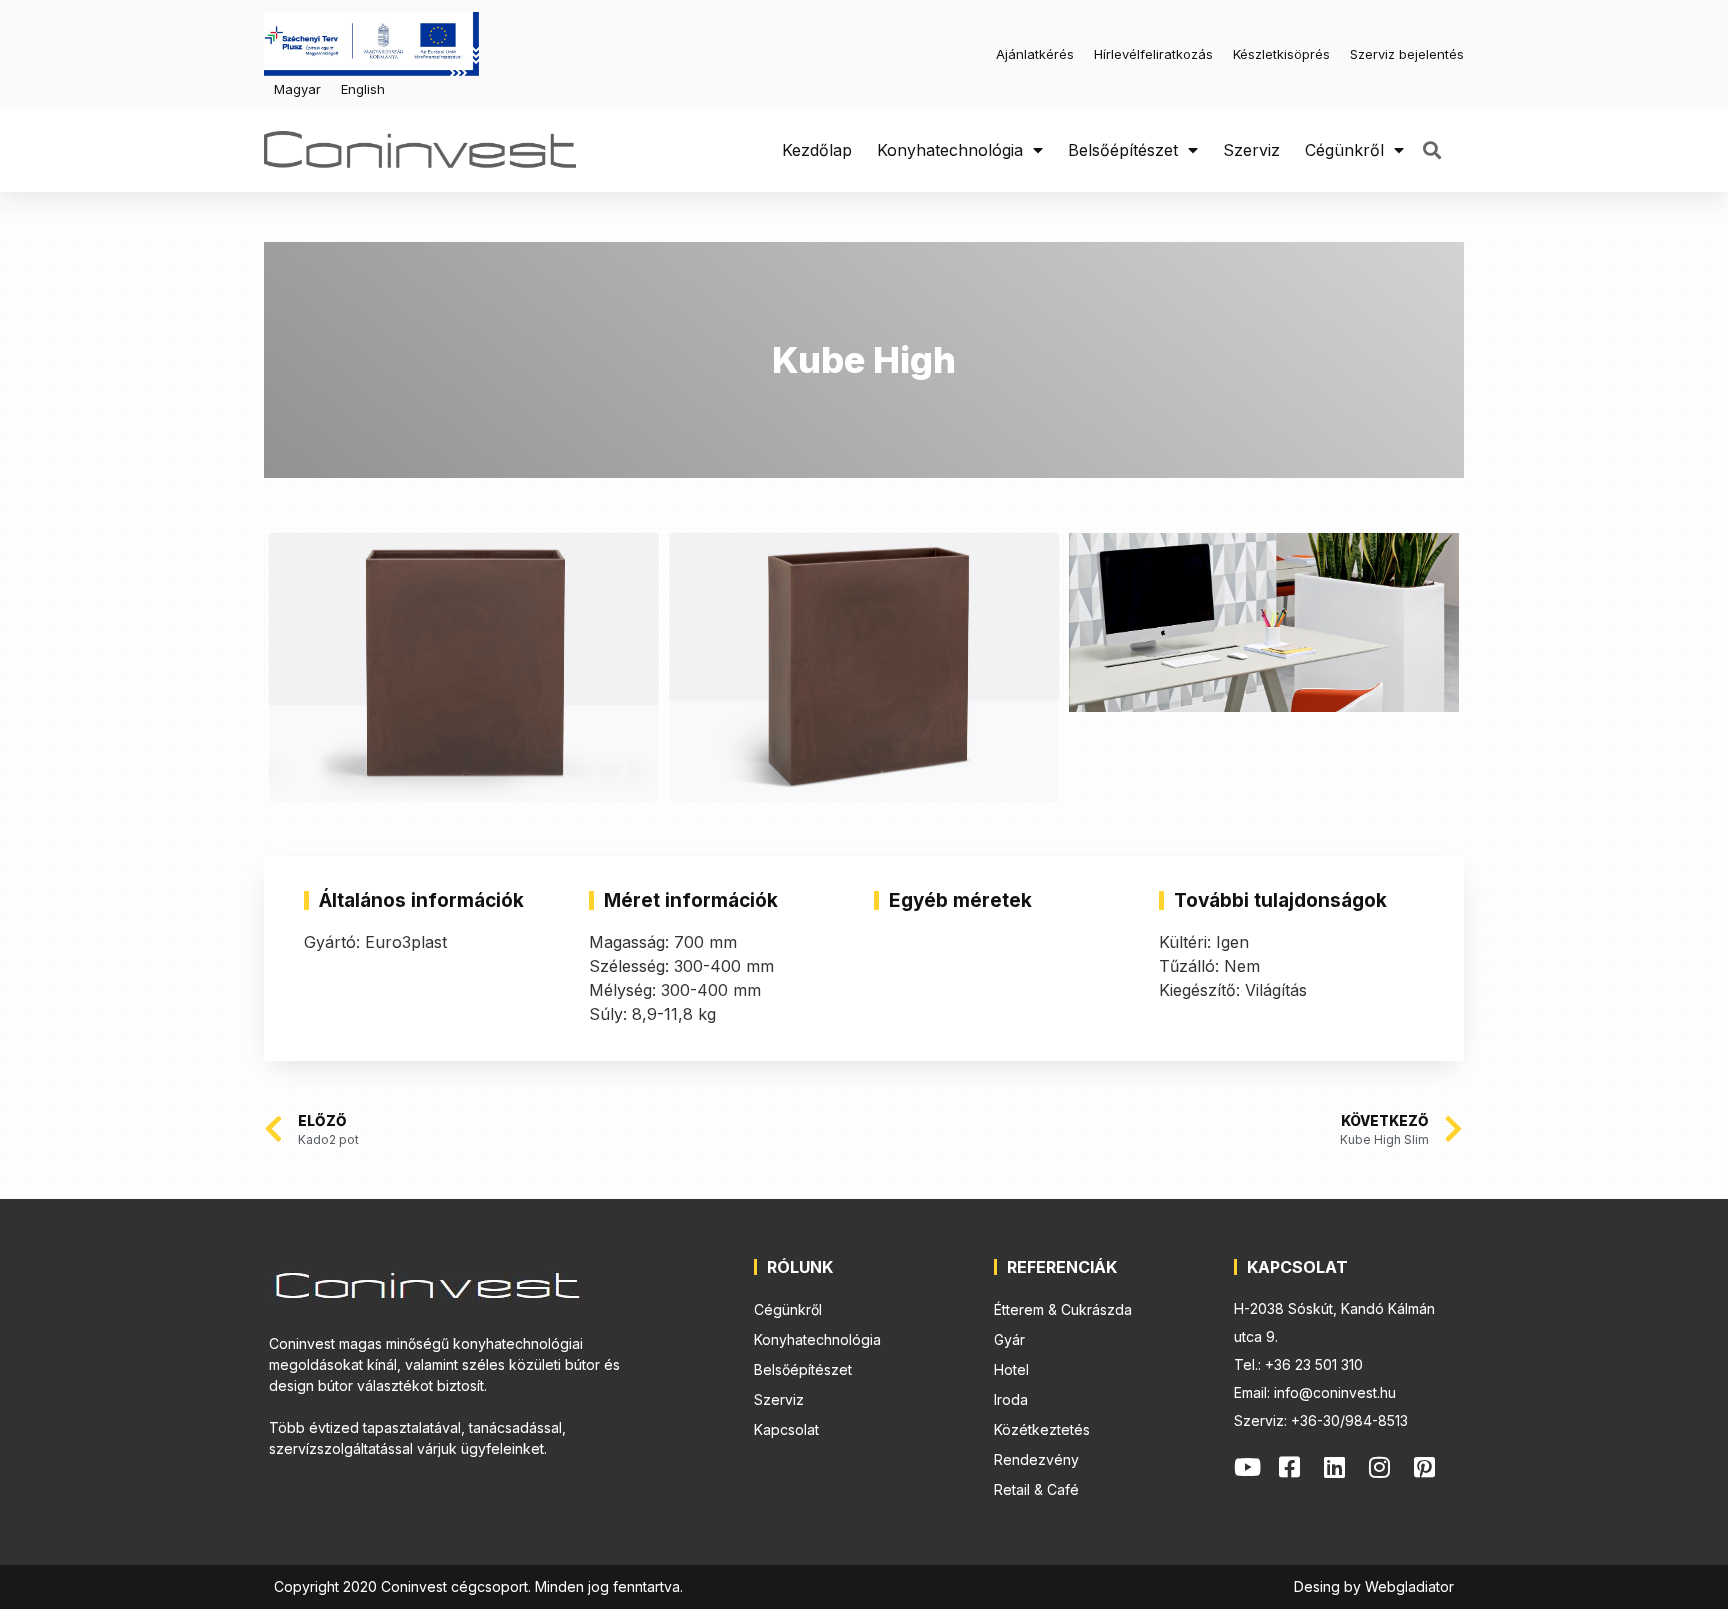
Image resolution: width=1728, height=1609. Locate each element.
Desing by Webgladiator (1374, 1586)
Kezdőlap (817, 150)
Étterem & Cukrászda (1063, 1309)
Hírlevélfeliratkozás (1153, 54)
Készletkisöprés (1281, 54)
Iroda (1011, 1399)
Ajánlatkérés (1035, 54)
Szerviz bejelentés (1407, 54)
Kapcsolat (786, 1429)
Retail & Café (1036, 1489)
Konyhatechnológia (950, 150)
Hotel (1011, 1369)
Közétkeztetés (1042, 1429)
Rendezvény (1036, 1459)
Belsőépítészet (1123, 150)
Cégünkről (1344, 150)
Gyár (1009, 1339)
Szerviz (1251, 150)
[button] (1431, 150)
